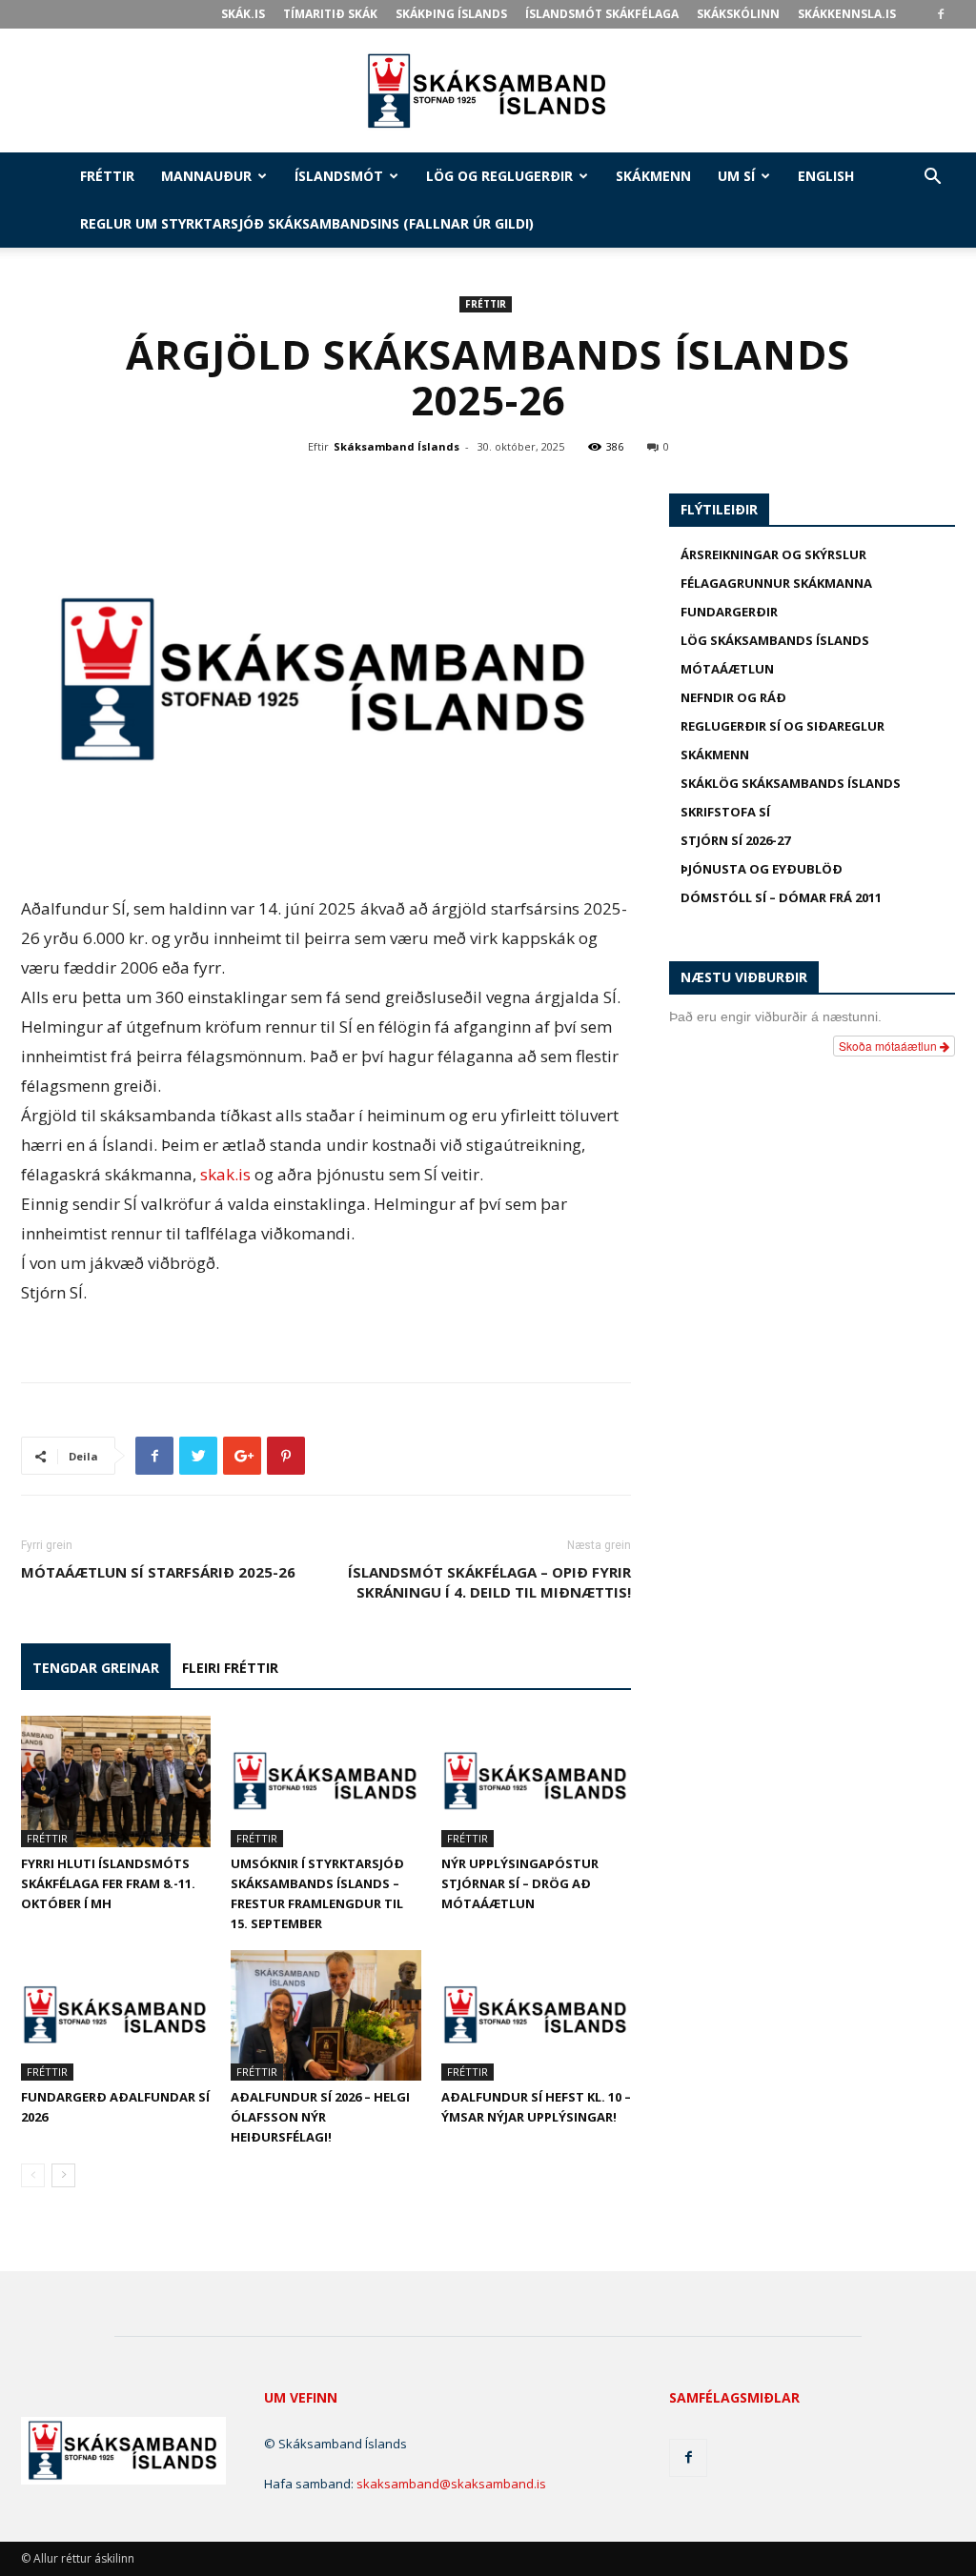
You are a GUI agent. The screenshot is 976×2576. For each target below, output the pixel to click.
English (826, 176)
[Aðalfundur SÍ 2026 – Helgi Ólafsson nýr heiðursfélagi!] (325, 2015)
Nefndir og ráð (733, 697)
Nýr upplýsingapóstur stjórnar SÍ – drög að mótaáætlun (520, 1883)
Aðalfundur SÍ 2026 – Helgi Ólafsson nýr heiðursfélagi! (320, 2117)
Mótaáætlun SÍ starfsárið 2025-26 (158, 1572)
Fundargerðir (729, 612)
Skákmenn (653, 176)
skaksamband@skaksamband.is (451, 2484)
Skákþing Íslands (451, 14)
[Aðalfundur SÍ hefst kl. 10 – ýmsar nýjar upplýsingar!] (536, 2015)
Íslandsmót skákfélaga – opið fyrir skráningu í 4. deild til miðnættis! (489, 1582)
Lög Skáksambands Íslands (775, 640)
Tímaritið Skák (330, 14)
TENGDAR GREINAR (96, 1668)
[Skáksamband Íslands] (488, 91)
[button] (932, 179)
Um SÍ (736, 176)
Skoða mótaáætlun (889, 1046)
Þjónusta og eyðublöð (762, 869)
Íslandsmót (339, 176)
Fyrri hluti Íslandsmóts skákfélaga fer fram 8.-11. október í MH (108, 1883)
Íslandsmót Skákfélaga (602, 14)
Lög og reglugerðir (499, 176)
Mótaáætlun (727, 669)
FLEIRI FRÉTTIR (230, 1668)
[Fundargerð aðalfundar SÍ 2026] (116, 2015)
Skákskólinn (738, 14)
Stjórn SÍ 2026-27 (735, 840)
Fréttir (107, 176)
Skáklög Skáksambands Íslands (791, 783)
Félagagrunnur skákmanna (776, 583)
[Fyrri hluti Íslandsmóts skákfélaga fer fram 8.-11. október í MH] (116, 1781)
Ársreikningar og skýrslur (773, 554)
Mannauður (206, 176)
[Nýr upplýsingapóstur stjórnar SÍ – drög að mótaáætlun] (536, 1781)
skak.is (225, 1174)
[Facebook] (941, 14)
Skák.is (243, 14)
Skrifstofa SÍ (725, 812)
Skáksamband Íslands (396, 446)
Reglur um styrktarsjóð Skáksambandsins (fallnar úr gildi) (307, 223)
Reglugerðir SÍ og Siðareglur (783, 726)
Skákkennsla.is (847, 14)
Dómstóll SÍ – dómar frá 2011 (781, 897)
